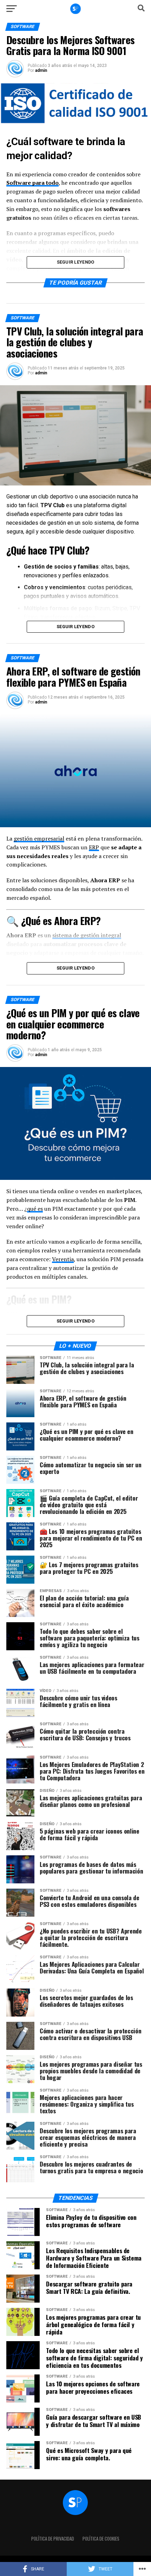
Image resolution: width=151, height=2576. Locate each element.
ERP (94, 847)
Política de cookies (101, 2539)
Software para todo (32, 183)
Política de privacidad (53, 2539)
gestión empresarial (39, 838)
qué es (35, 1209)
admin (41, 70)
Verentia (63, 1259)
